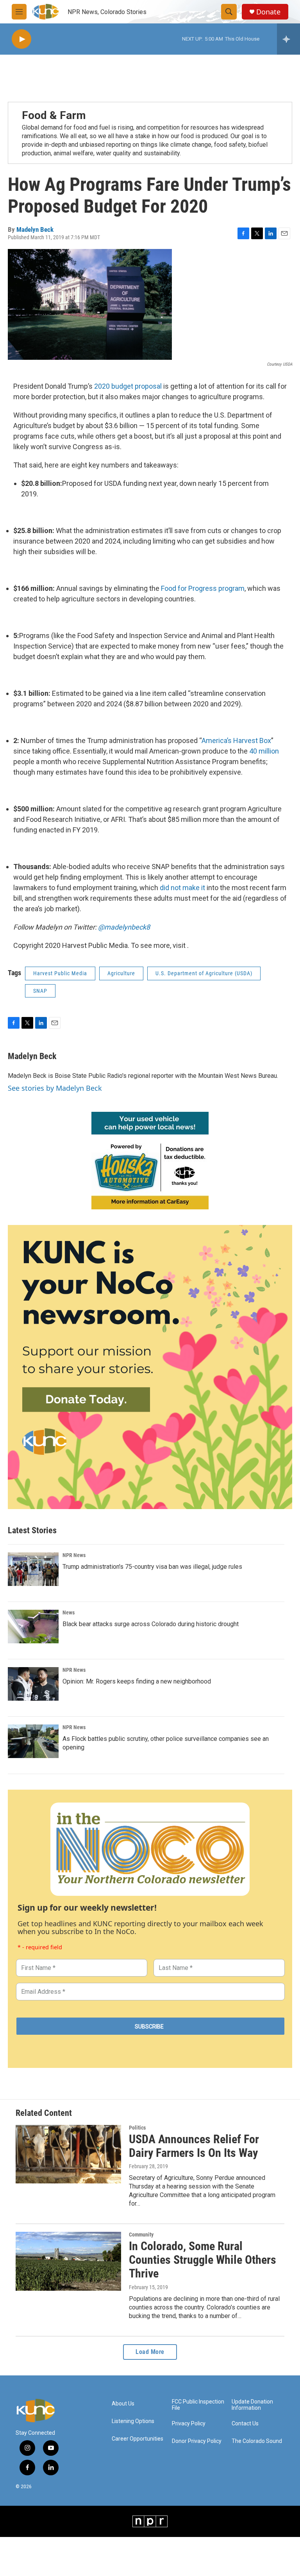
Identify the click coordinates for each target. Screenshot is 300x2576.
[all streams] (288, 39)
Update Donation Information (252, 2405)
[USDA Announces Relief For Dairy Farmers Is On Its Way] (68, 2154)
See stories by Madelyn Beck (55, 1088)
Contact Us (245, 2424)
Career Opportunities (137, 2439)
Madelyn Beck (35, 229)
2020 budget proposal (128, 386)
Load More (150, 2352)
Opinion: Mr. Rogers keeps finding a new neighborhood (137, 1681)
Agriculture (121, 973)
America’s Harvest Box (236, 740)
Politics (137, 2128)
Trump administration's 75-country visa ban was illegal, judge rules (152, 1567)
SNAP (40, 991)
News (69, 1612)
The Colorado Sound (257, 2441)
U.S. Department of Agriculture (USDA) (204, 973)
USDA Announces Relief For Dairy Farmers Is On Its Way (194, 2146)
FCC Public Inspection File (198, 2405)
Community (141, 2235)
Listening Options (133, 2421)
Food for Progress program (203, 588)
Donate (268, 12)
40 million (264, 751)
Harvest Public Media (60, 973)
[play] (21, 39)
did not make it (182, 888)
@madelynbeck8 (124, 927)
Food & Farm (54, 115)
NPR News (74, 1555)
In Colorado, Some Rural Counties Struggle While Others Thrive (203, 2260)
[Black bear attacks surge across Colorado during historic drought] (33, 1627)
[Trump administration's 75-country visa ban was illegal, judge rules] (33, 1569)
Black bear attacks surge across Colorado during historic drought (151, 1624)
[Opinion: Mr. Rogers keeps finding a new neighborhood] (33, 1684)
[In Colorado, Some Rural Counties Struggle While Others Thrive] (68, 2261)
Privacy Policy (189, 2424)
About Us (123, 2404)
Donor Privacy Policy (197, 2441)
